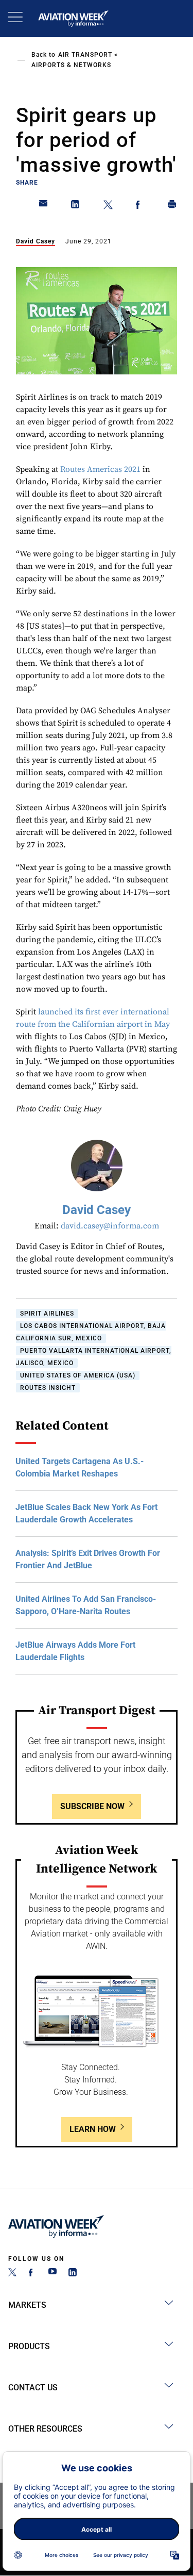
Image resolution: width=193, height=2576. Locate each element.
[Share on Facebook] (140, 206)
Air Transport (85, 55)
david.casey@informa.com (110, 1226)
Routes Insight (48, 1388)
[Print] (172, 206)
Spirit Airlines (47, 1314)
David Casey (36, 241)
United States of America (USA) (78, 1375)
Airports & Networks (71, 65)
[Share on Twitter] (108, 206)
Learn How (93, 2129)
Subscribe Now (92, 1806)
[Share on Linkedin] (76, 206)
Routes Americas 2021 (100, 469)
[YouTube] (52, 2274)
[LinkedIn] (73, 2274)
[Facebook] (32, 2274)
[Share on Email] (44, 206)
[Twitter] (12, 2274)
